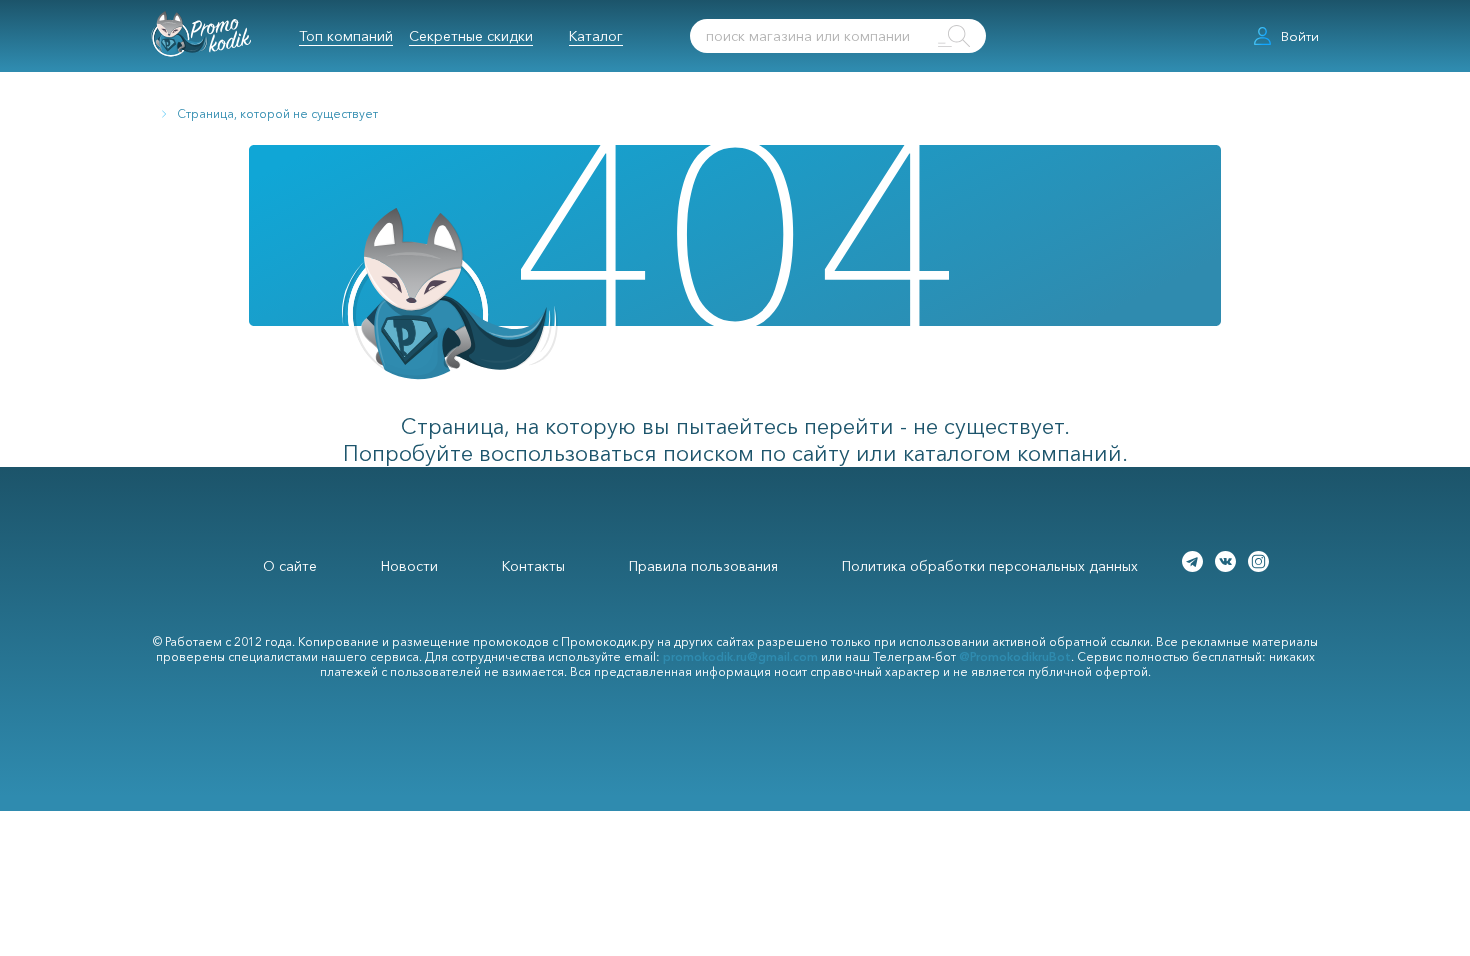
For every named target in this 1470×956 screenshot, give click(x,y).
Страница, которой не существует (277, 113)
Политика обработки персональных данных (990, 566)
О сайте (290, 566)
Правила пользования (703, 566)
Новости (409, 566)
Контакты (533, 566)
